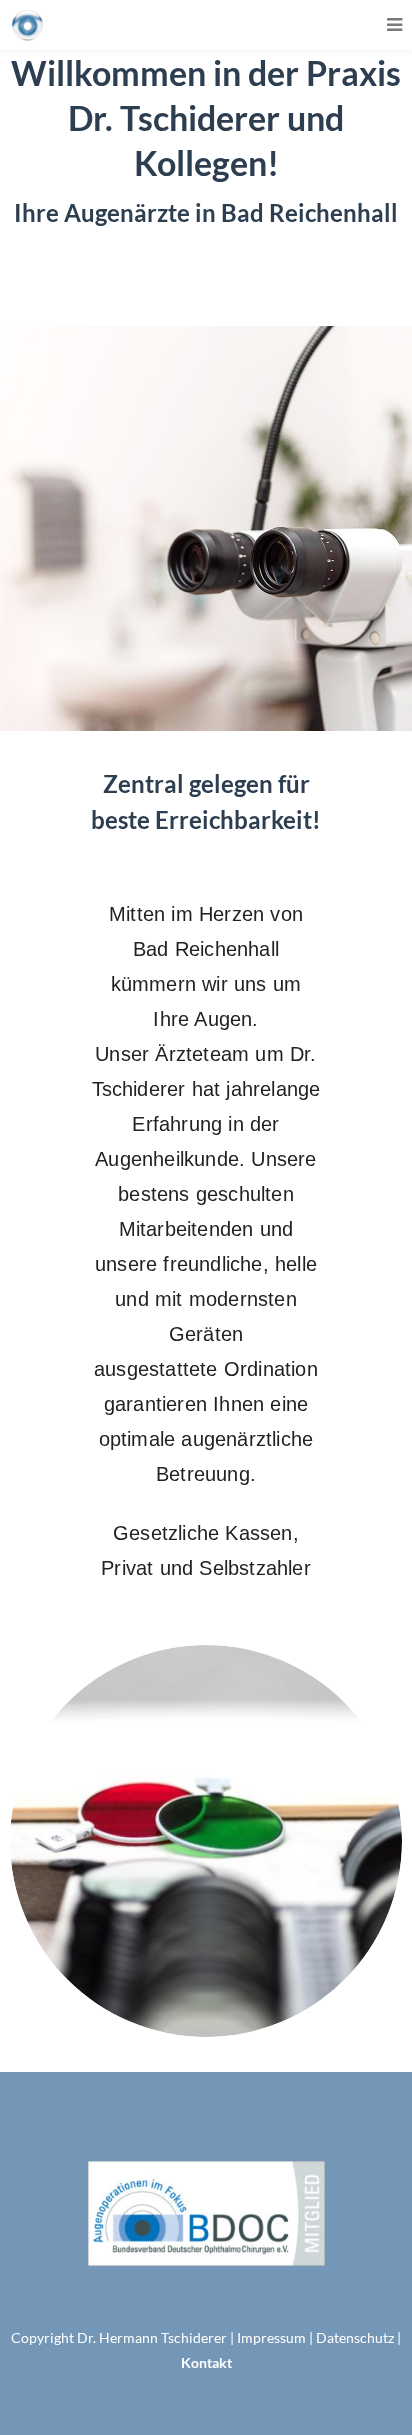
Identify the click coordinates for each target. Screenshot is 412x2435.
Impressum (271, 2337)
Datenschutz (355, 2337)
